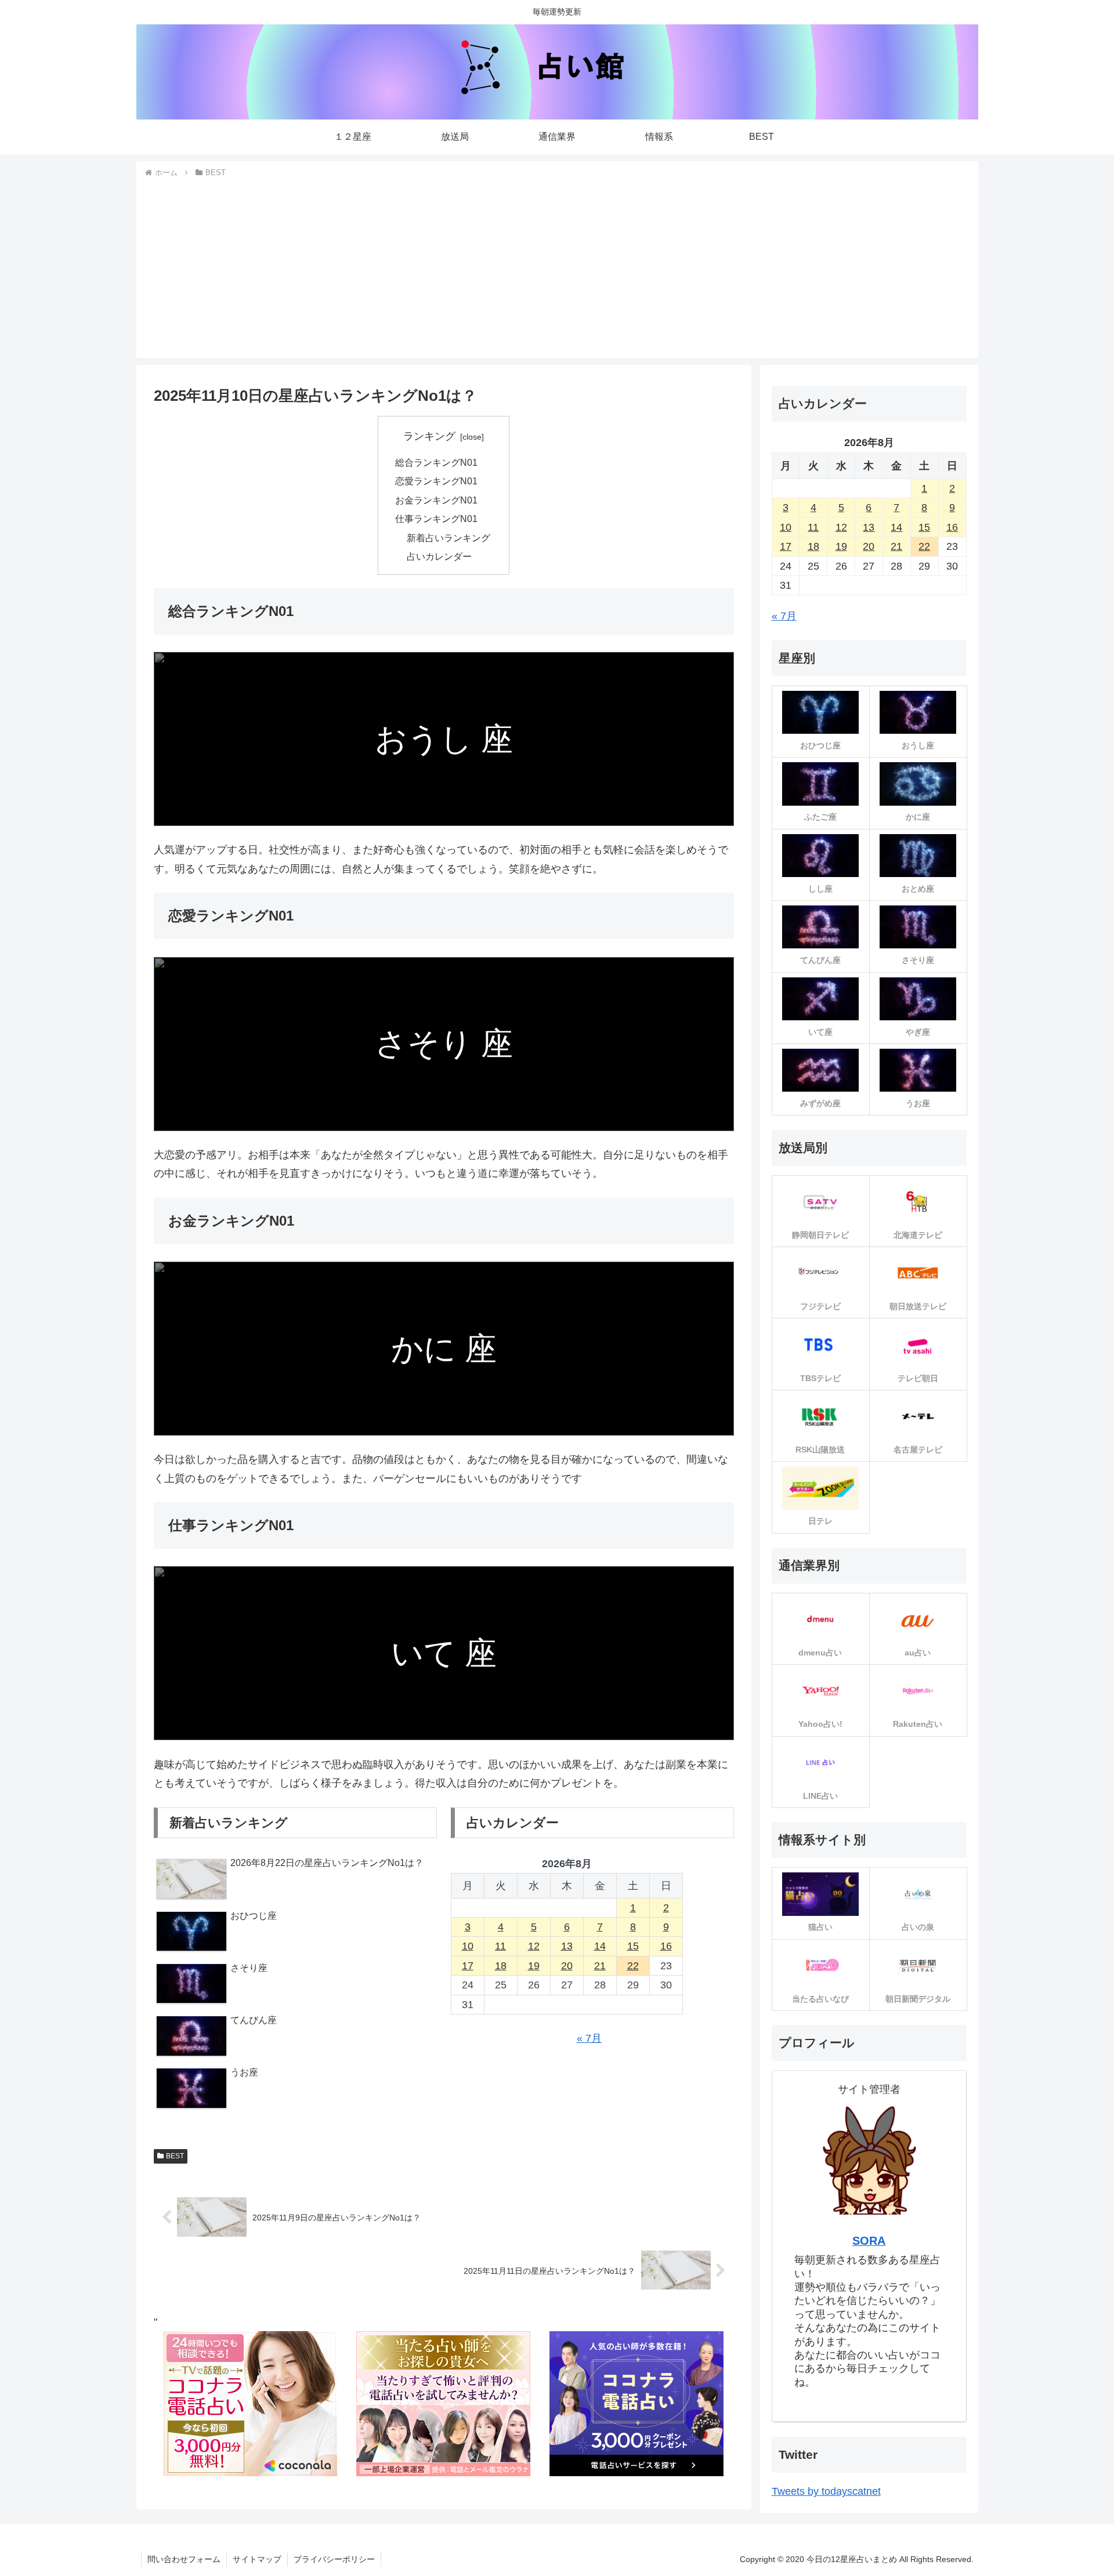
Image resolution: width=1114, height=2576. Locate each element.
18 (501, 1966)
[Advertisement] (557, 267)
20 (567, 1966)
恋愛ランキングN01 (436, 481)
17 (468, 1966)
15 (633, 1946)
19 (534, 1966)
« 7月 (589, 2038)
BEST (175, 2156)
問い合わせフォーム (184, 2559)
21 (600, 1966)
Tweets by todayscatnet (826, 2491)
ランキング (429, 436)
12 (534, 1946)
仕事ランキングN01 (436, 519)
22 (633, 1966)
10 (468, 1946)
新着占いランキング (449, 538)
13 (567, 1946)
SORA (869, 2241)
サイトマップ (257, 2559)
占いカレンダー (439, 556)
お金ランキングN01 (436, 500)
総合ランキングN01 (436, 462)
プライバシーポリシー (334, 2559)
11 (500, 1946)
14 (600, 1946)
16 (666, 1946)
